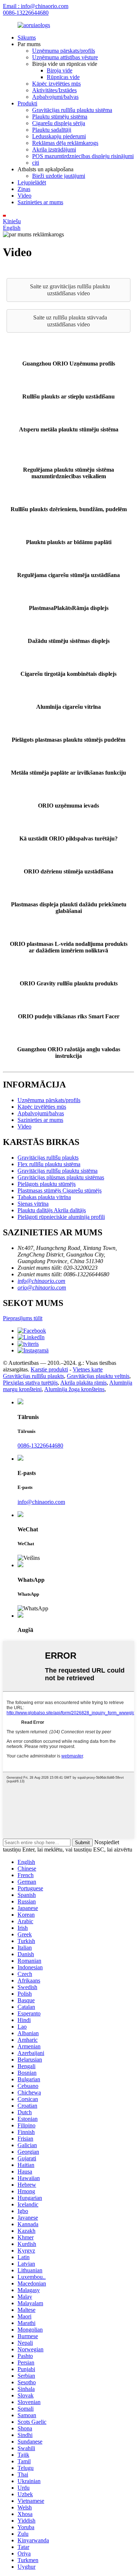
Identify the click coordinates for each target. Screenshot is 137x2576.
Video (24, 196)
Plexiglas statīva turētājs (30, 1383)
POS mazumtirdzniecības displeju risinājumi (83, 156)
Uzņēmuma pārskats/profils (64, 51)
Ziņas (24, 189)
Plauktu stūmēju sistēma (60, 117)
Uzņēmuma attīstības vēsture (65, 57)
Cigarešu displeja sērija (59, 123)
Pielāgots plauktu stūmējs (47, 1184)
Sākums (27, 38)
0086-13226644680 (26, 13)
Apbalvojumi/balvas (55, 97)
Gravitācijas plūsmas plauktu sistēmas (61, 1177)
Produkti (27, 103)
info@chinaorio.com (41, 1281)
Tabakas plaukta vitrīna (44, 1197)
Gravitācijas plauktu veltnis (98, 1376)
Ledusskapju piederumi (59, 136)
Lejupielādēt (32, 182)
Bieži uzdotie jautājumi (59, 176)
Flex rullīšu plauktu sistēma (49, 1164)
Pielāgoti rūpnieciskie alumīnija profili (61, 1217)
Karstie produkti (49, 1369)
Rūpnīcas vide (63, 77)
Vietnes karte (88, 1369)
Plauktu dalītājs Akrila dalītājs (52, 1210)
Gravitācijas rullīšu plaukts (48, 1158)
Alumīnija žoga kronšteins (74, 1389)
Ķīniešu (12, 221)
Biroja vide (60, 70)
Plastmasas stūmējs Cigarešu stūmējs (60, 1190)
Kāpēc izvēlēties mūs (56, 84)
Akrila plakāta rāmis (83, 1383)
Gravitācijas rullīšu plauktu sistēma (72, 110)
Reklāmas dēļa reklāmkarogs (65, 143)
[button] (68, 290)
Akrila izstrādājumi (54, 149)
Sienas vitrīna (33, 1204)
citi (36, 163)
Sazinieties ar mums (40, 202)
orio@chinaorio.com (42, 1287)
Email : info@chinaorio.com (36, 6)
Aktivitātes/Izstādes (54, 90)
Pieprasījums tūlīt (23, 1318)
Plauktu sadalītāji (52, 130)
